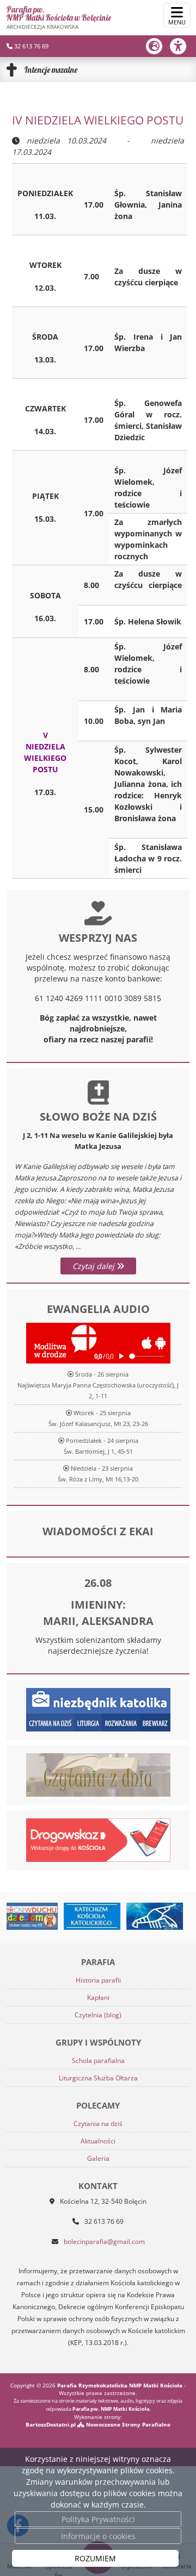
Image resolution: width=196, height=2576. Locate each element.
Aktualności (98, 2141)
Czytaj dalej (94, 1266)
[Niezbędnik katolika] (98, 1709)
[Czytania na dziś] (98, 1774)
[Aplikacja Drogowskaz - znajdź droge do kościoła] (98, 1839)
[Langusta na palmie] (133, 1916)
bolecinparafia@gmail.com (104, 2242)
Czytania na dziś (98, 2124)
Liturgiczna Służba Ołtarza (98, 2078)
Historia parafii (98, 1980)
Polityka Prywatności (98, 2519)
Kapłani (98, 1997)
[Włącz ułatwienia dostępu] (183, 46)
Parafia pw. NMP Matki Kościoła (59, 17)
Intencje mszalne (51, 70)
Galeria (98, 2158)
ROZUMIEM (95, 2558)
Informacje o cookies (98, 2536)
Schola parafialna (98, 2061)
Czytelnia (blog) (98, 2015)
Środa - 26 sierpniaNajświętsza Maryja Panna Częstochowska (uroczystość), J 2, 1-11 (98, 1385)
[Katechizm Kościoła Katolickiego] (70, 1916)
